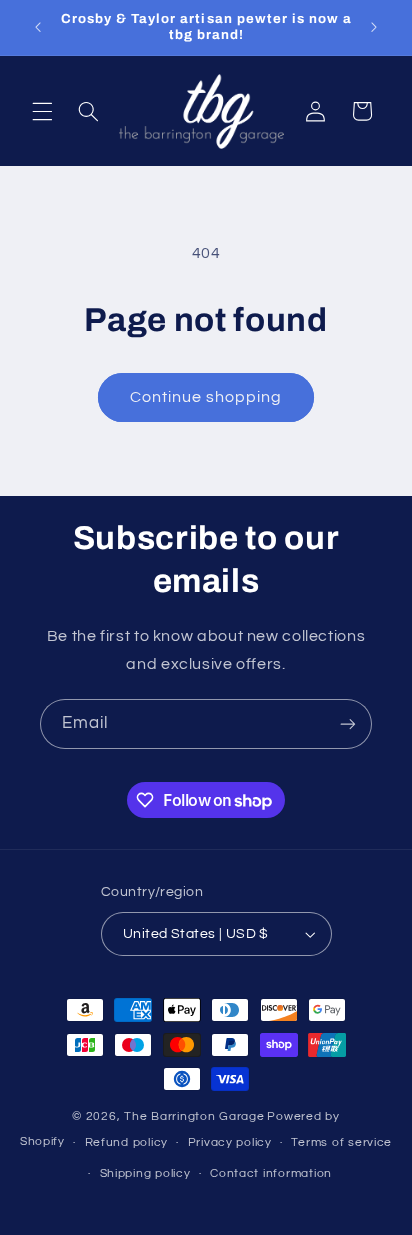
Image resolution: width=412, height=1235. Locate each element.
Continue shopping (206, 397)
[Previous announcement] (38, 27)
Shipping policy (145, 1173)
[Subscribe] (348, 723)
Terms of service (341, 1142)
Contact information (271, 1173)
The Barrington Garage (194, 1116)
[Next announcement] (374, 27)
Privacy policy (230, 1142)
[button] (42, 111)
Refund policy (127, 1142)
